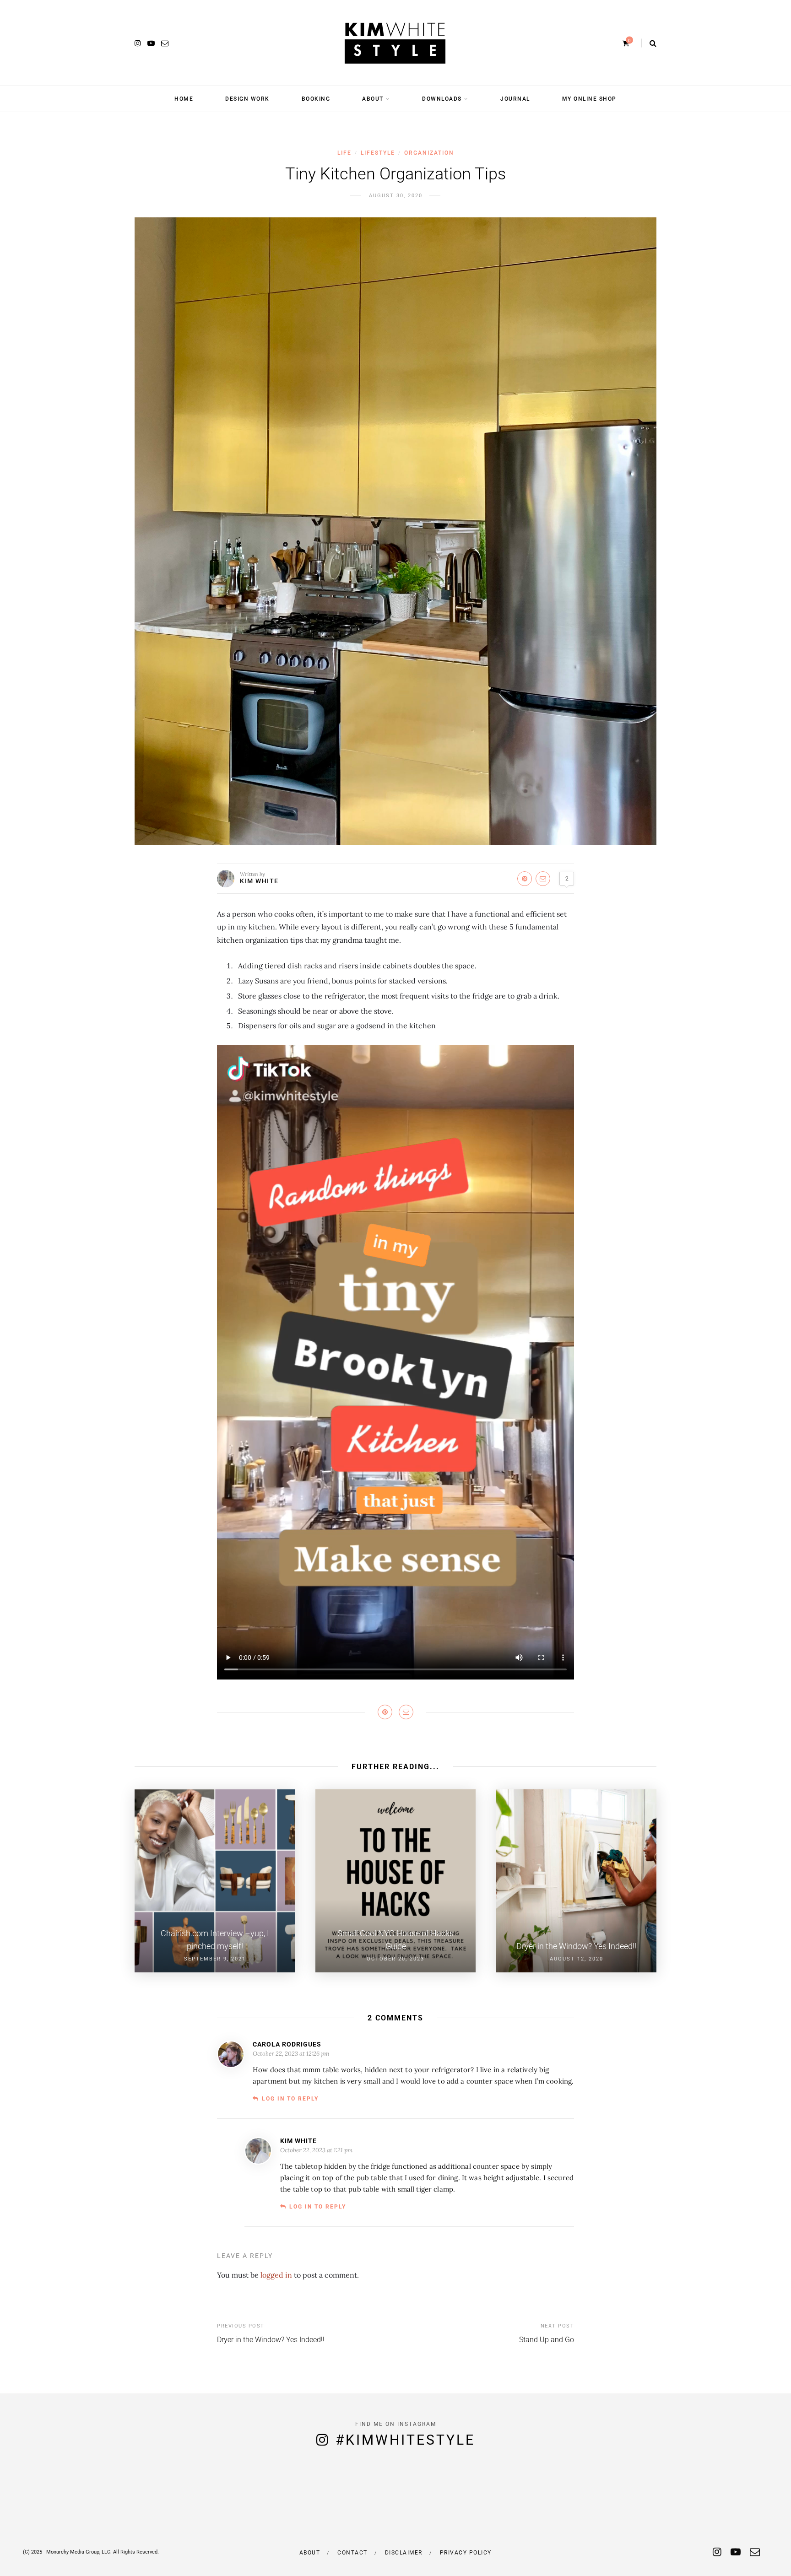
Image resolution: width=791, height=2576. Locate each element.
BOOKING (316, 99)
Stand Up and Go (547, 2340)
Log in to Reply (290, 2099)
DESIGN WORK (247, 99)
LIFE (344, 153)
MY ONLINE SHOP (589, 99)
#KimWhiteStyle (405, 2440)
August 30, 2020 (396, 196)
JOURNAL (515, 99)
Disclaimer (404, 2553)
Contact (352, 2553)
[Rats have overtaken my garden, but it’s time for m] (49, 2499)
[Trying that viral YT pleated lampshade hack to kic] (247, 2499)
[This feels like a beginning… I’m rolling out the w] (643, 2499)
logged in (276, 2275)
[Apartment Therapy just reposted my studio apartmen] (742, 2499)
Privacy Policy (466, 2553)
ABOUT (373, 99)
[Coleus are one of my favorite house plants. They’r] (148, 2499)
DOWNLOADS (442, 99)
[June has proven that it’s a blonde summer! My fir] (346, 2499)
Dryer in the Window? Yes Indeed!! (271, 2340)
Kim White (259, 881)
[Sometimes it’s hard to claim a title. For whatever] (445, 2499)
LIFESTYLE (378, 153)
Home (184, 99)
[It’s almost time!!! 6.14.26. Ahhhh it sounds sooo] (544, 2499)
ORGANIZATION (429, 153)
